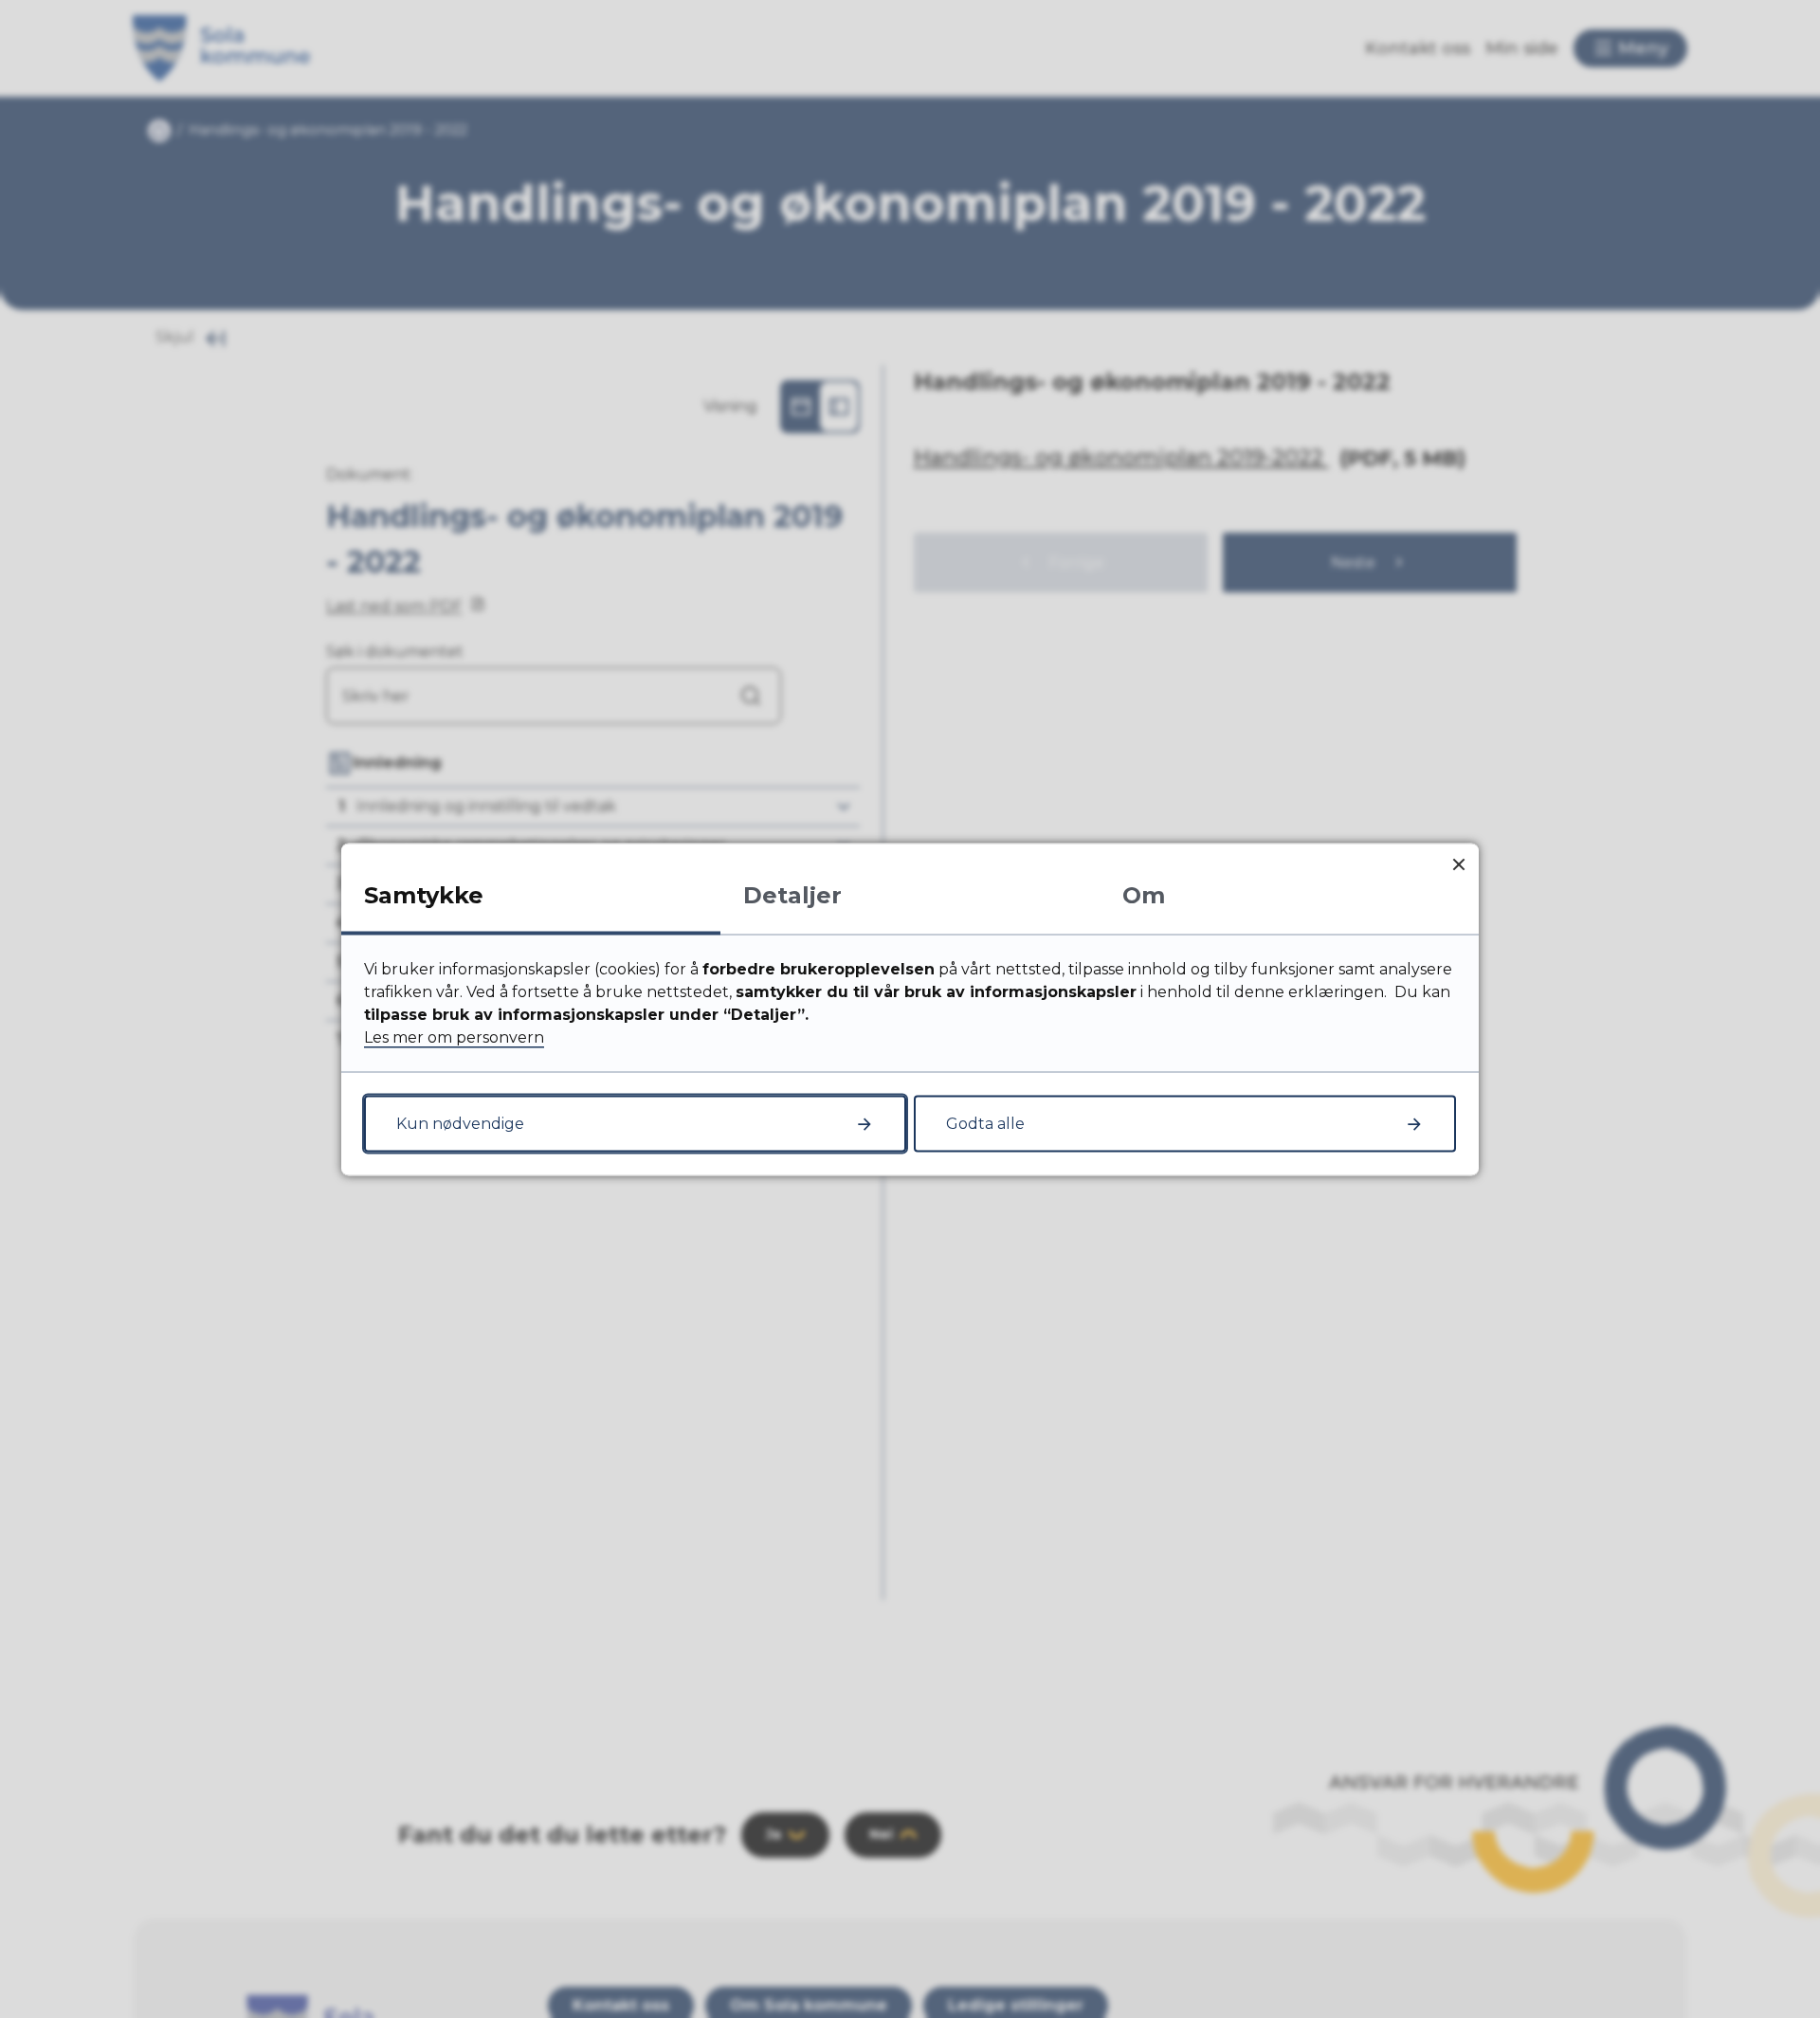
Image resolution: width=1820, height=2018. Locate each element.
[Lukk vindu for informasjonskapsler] (1458, 863)
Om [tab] (1144, 894)
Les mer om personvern (454, 1036)
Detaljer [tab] (792, 894)
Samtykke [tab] (424, 894)
